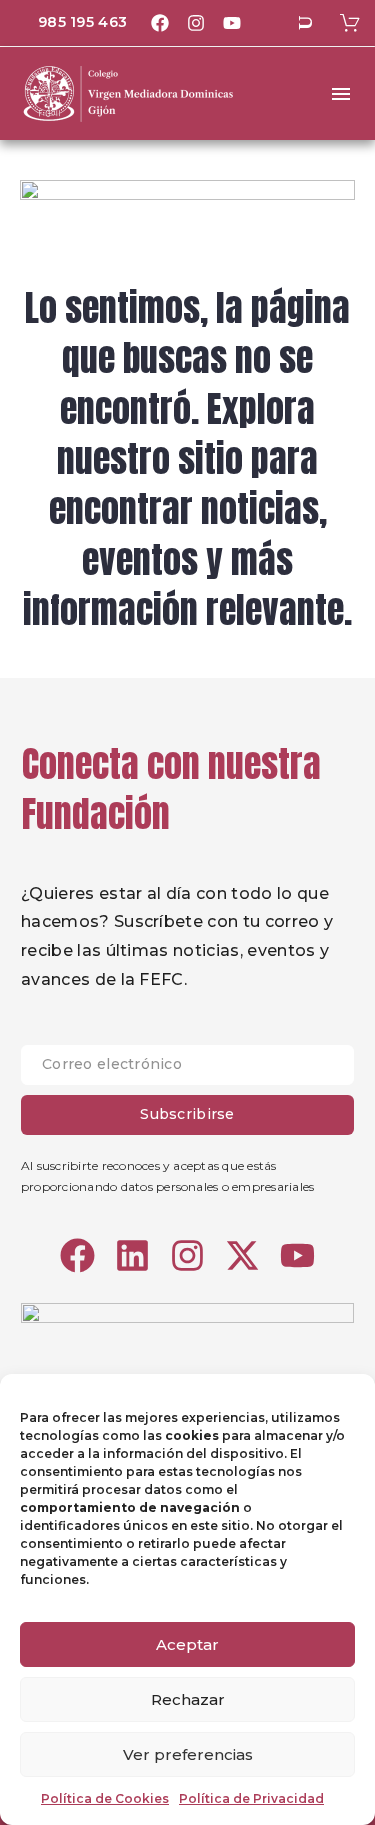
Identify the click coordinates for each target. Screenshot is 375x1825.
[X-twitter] (242, 1255)
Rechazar (188, 1699)
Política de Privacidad (251, 1798)
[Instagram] (196, 23)
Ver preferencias (188, 1754)
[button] (305, 23)
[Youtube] (232, 23)
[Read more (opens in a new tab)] (68, 23)
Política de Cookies (105, 1798)
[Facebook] (160, 23)
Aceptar (187, 1644)
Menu (341, 94)
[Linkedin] (132, 1255)
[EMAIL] (187, 1070)
